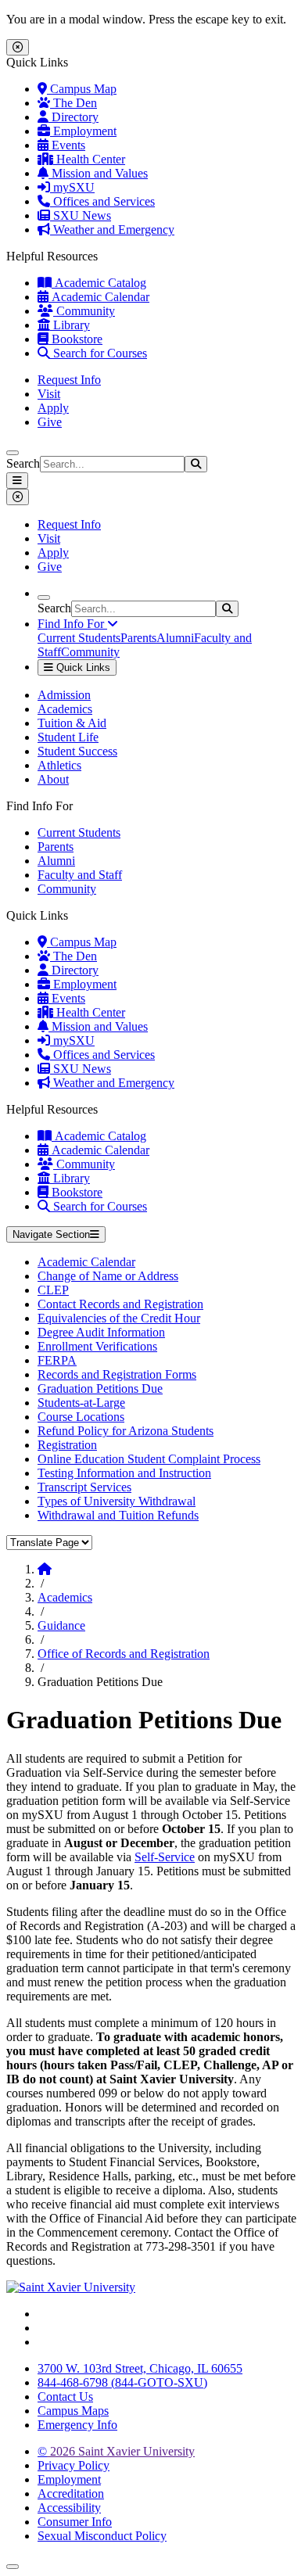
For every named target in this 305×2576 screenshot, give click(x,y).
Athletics (59, 765)
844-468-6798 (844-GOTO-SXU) (122, 2382)
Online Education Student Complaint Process (149, 1459)
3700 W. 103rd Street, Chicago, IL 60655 (140, 2368)
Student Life (68, 737)
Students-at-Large (81, 1403)
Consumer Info (75, 2522)
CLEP (53, 1290)
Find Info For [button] (72, 624)
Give (50, 422)
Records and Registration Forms (117, 1374)
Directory (74, 117)
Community (84, 311)
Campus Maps (73, 2411)
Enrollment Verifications (97, 1346)
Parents (138, 638)
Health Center (89, 159)
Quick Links (82, 667)
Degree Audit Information (101, 1332)
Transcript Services (84, 1487)
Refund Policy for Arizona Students (126, 1431)
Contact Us (65, 2397)
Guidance (61, 1625)
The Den (74, 103)
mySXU (72, 187)
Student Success (77, 751)
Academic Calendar (99, 297)
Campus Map (82, 89)
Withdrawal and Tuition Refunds (118, 1515)
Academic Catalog (99, 283)
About (53, 779)
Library (70, 325)
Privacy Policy (74, 2465)
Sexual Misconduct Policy (102, 2536)
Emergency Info (77, 2425)
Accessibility (69, 2508)
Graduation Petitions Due (100, 1388)
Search (23, 463)
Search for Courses (99, 353)
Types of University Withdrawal (117, 1501)
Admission (64, 695)
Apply (53, 408)
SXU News (81, 215)
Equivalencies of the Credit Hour (119, 1318)
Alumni (175, 638)
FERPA (57, 1360)
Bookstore (75, 339)
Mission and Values (98, 173)
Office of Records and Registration (124, 1654)
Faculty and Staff (80, 875)
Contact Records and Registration (120, 1304)
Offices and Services (102, 201)
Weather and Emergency (112, 230)
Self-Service (165, 1857)
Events (67, 145)
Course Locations (81, 1417)
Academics (65, 709)
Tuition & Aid (72, 723)
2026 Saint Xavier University (116, 2451)
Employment (83, 131)
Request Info (69, 380)
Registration (67, 1445)
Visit (49, 394)
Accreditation (71, 2493)
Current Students (79, 638)
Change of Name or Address (108, 1276)
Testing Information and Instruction (124, 1473)
